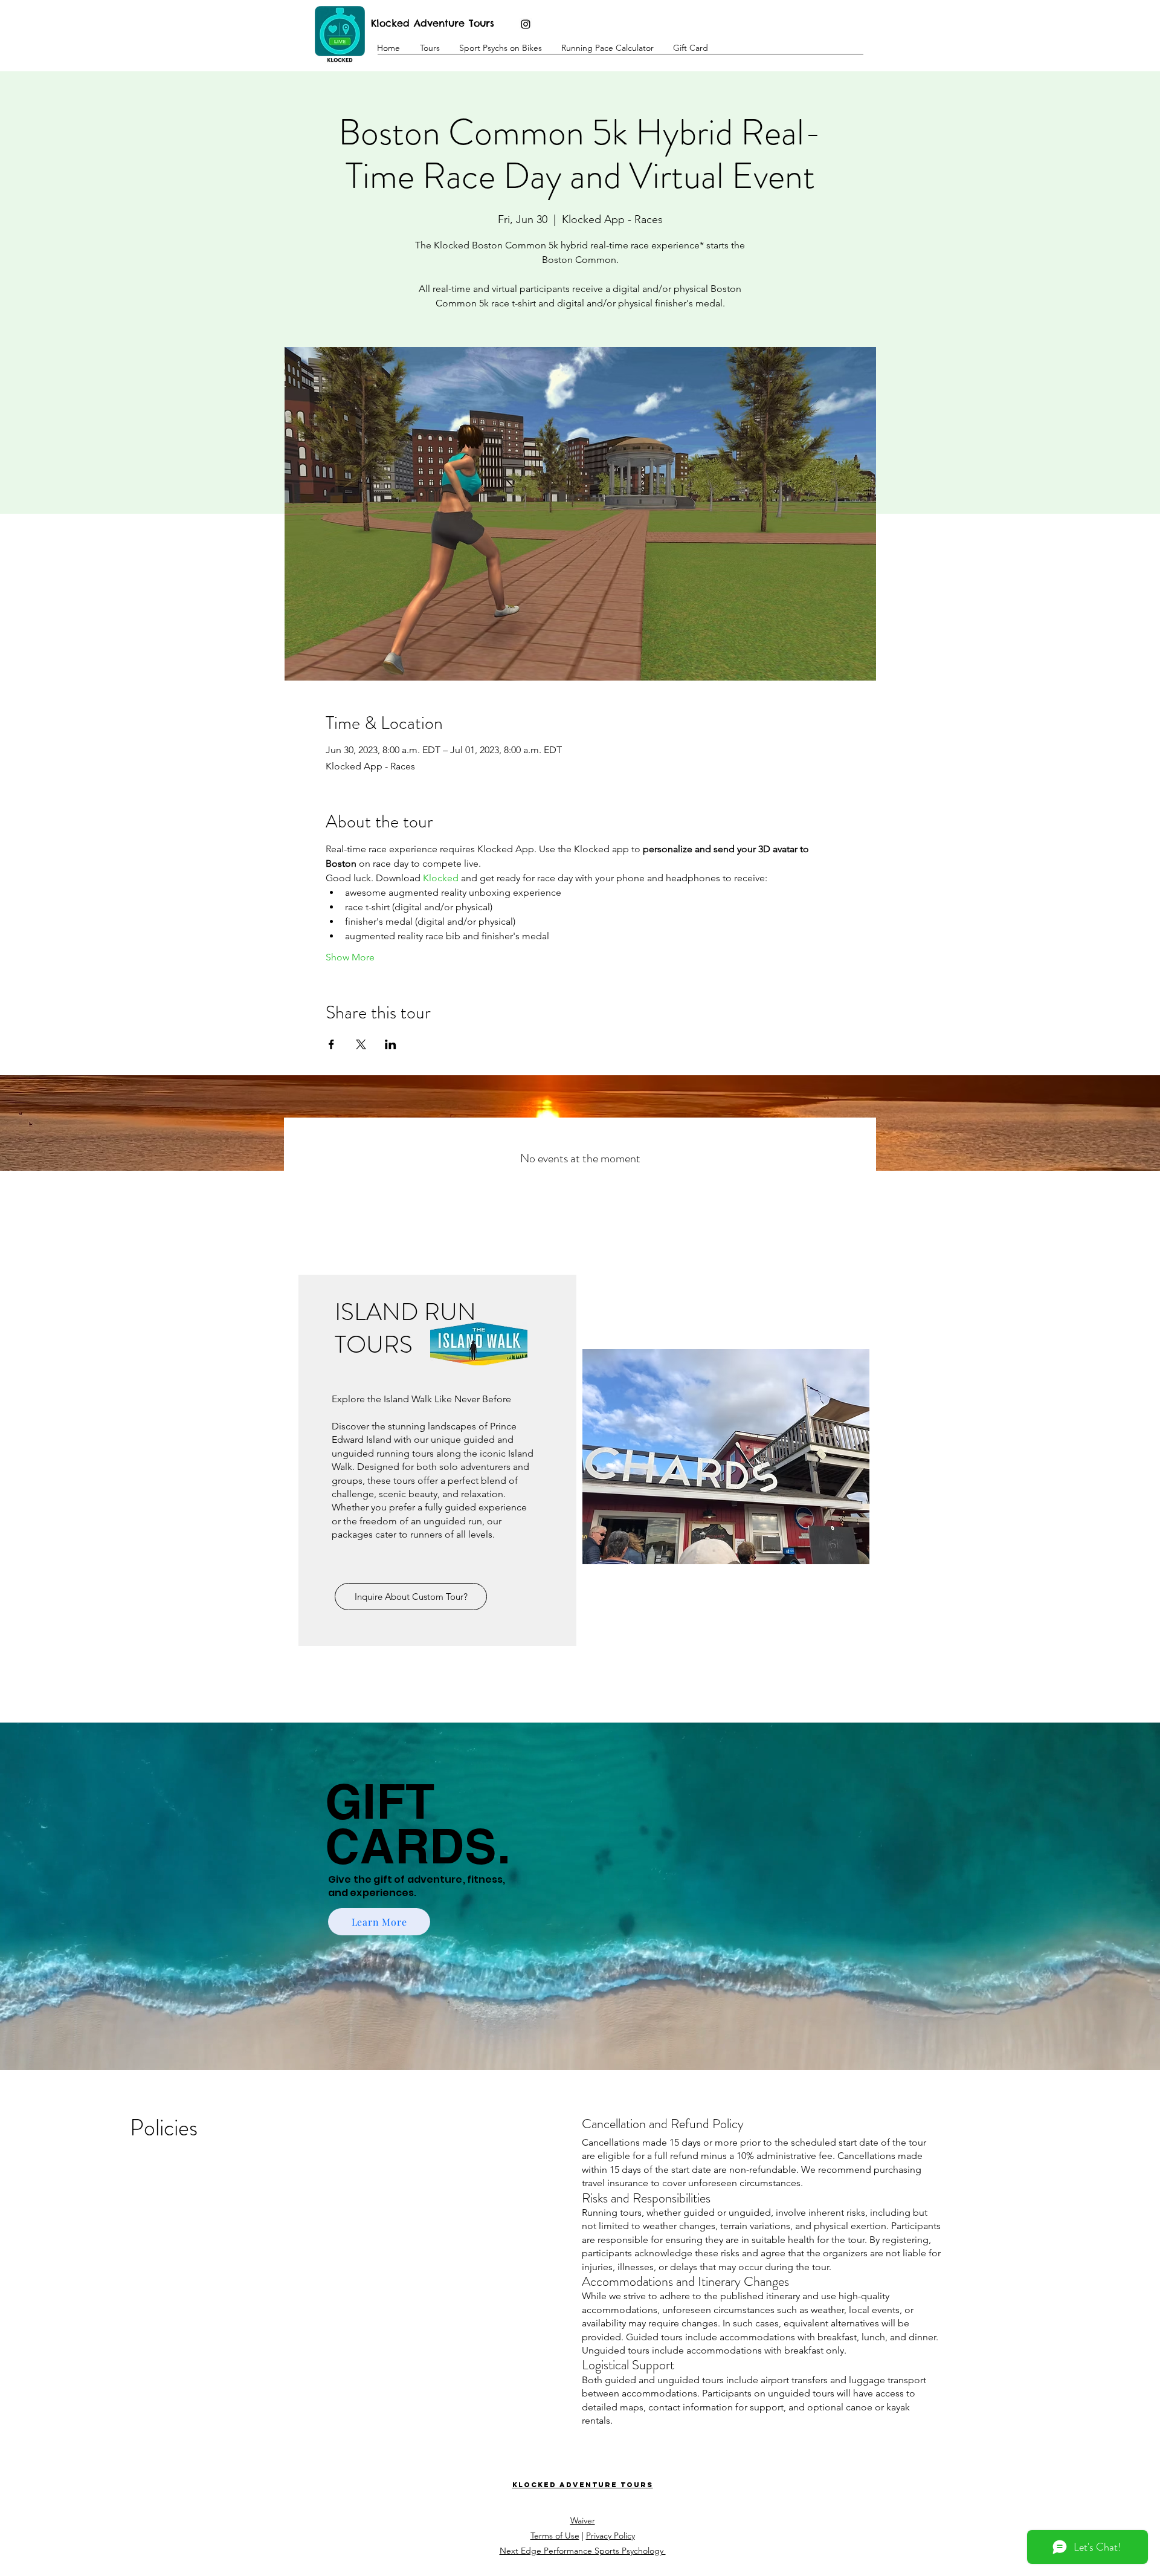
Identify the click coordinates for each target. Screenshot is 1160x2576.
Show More (350, 957)
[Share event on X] (361, 1044)
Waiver (583, 2520)
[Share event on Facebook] (331, 1044)
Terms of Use (555, 2536)
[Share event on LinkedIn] (391, 1044)
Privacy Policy (611, 2536)
